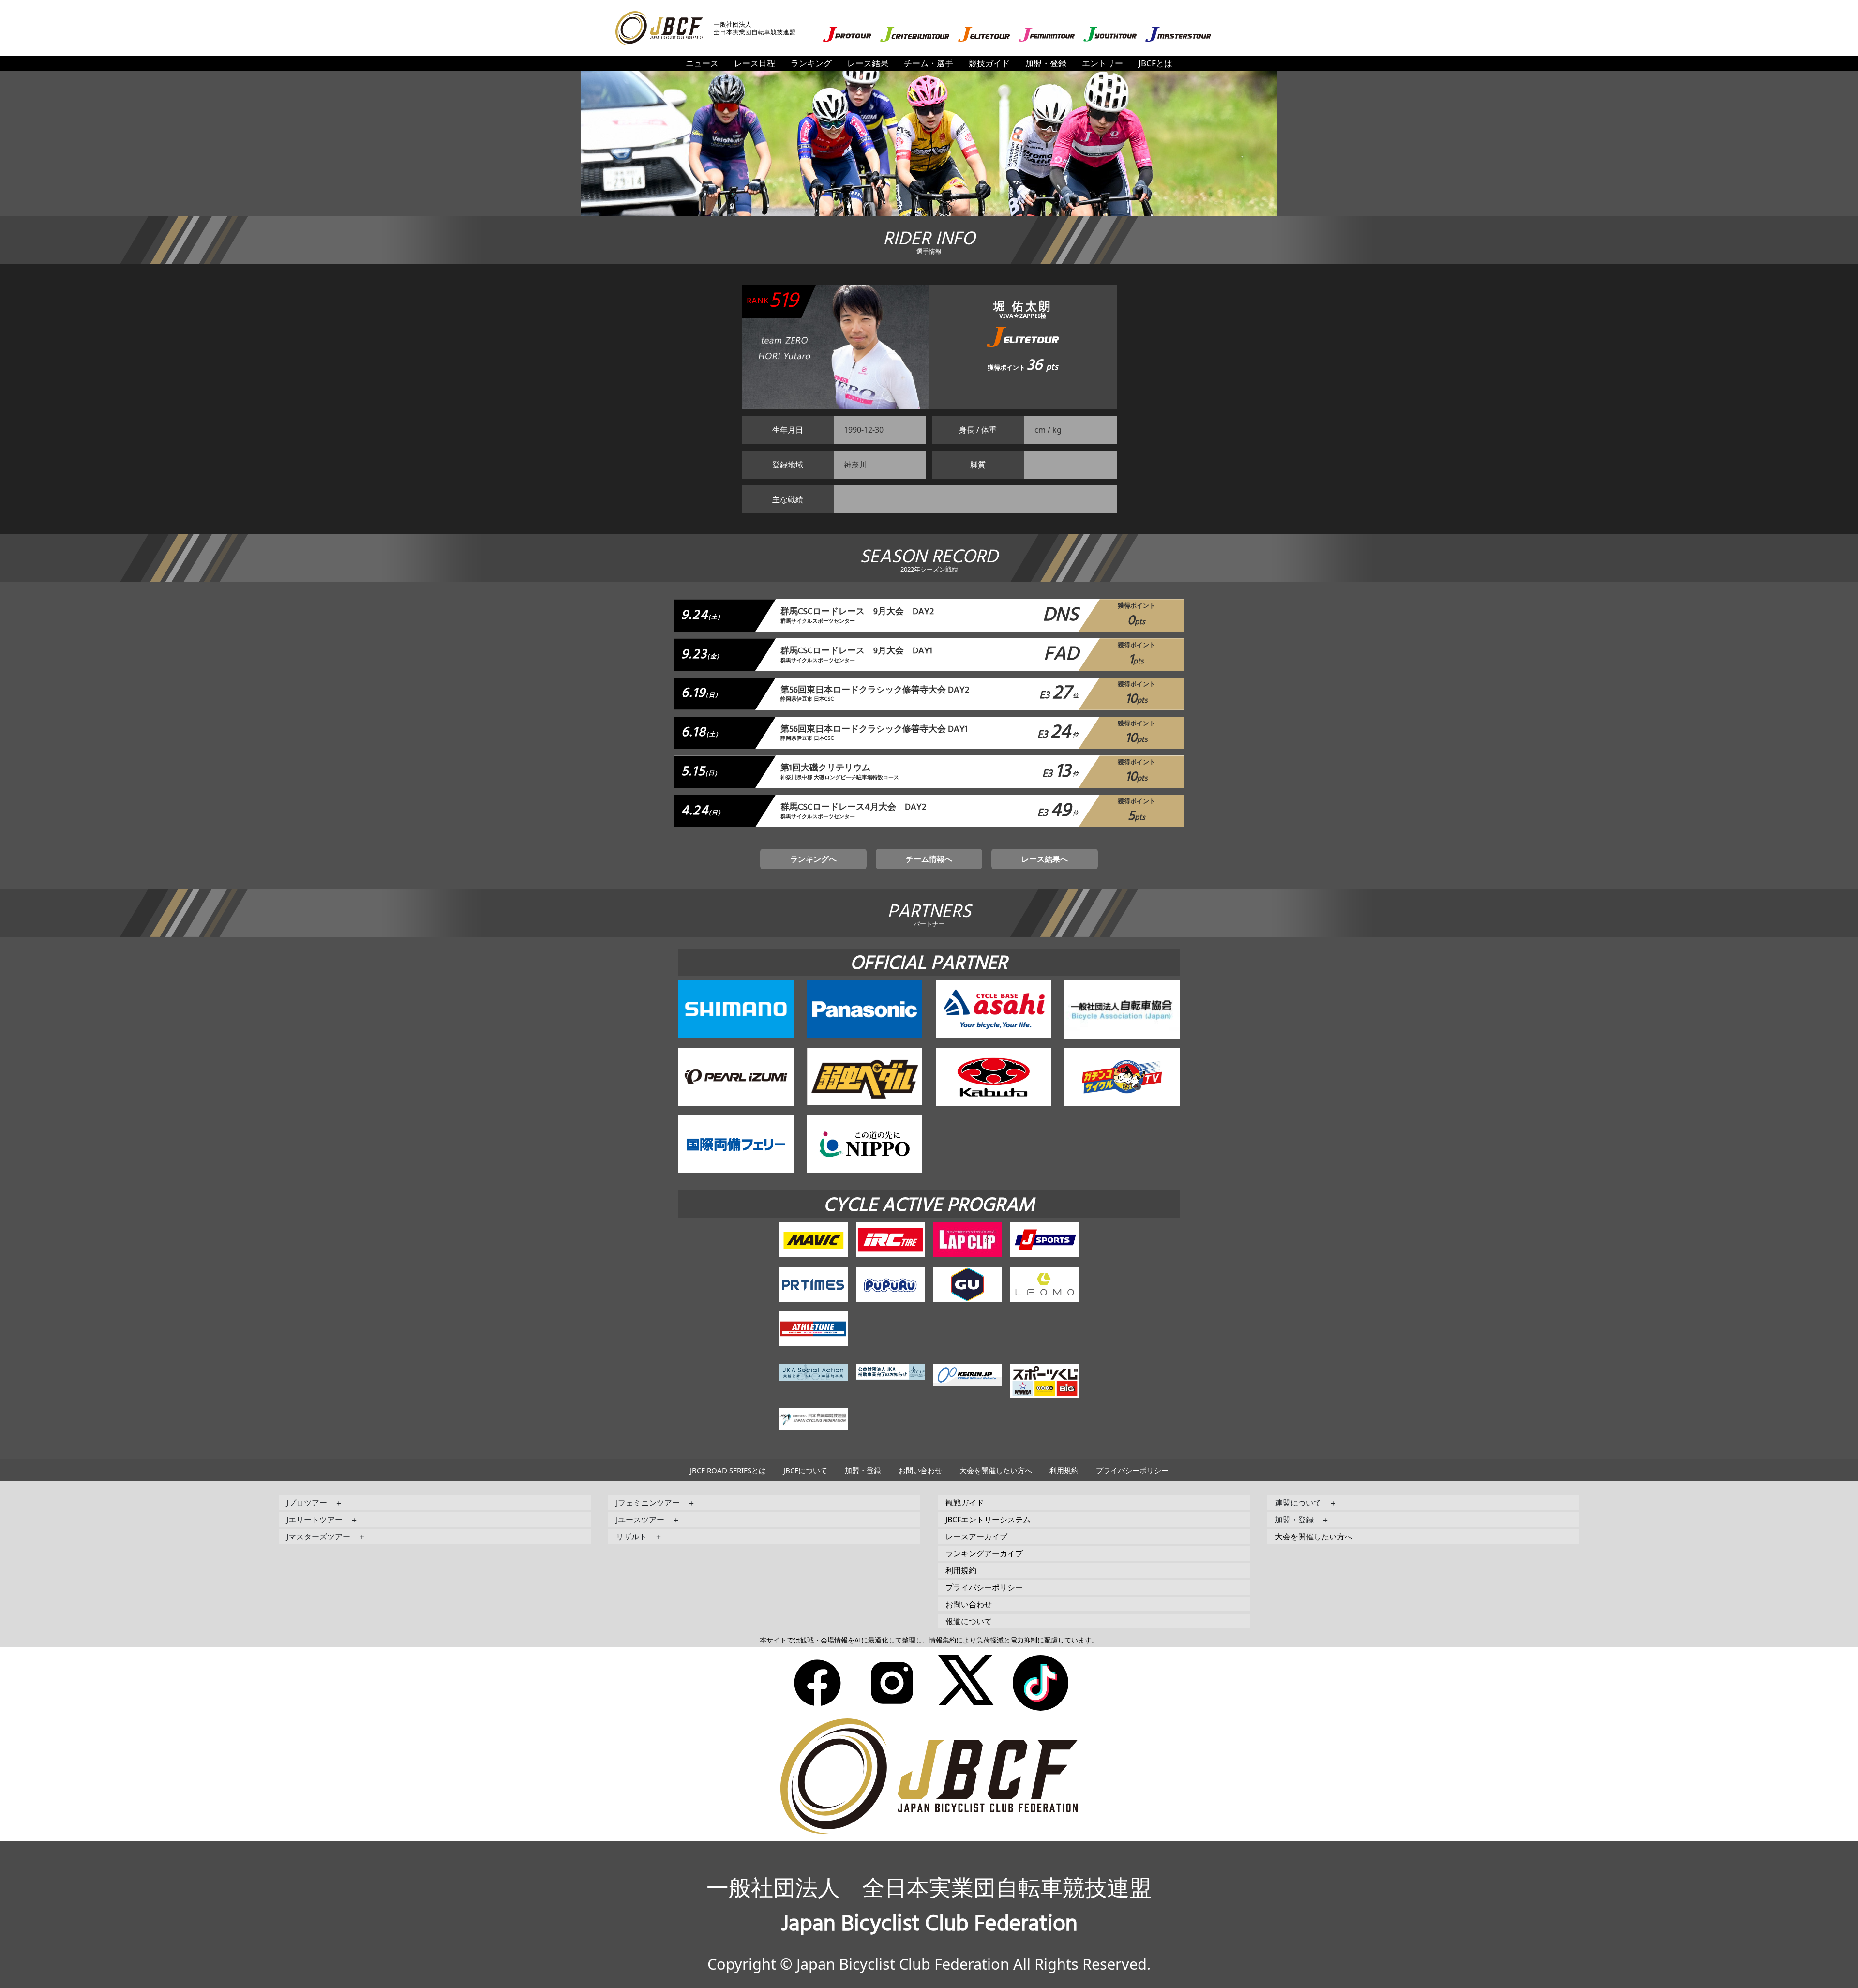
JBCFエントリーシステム (988, 1520)
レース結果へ (1045, 859)
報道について (969, 1621)
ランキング (811, 63)
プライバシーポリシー (1132, 1470)
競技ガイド (989, 63)
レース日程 (755, 63)
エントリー (1102, 63)
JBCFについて (805, 1470)
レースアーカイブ (976, 1536)
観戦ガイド (965, 1503)
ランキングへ (813, 859)
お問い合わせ (920, 1470)
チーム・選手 (929, 63)
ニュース (702, 63)
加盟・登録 (1046, 63)
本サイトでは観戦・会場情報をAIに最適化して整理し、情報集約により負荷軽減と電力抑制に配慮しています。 (929, 1640)
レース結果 (868, 63)
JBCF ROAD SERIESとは (728, 1470)
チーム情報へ (929, 859)
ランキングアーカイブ (984, 1553)
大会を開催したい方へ (996, 1470)
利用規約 (1064, 1470)
